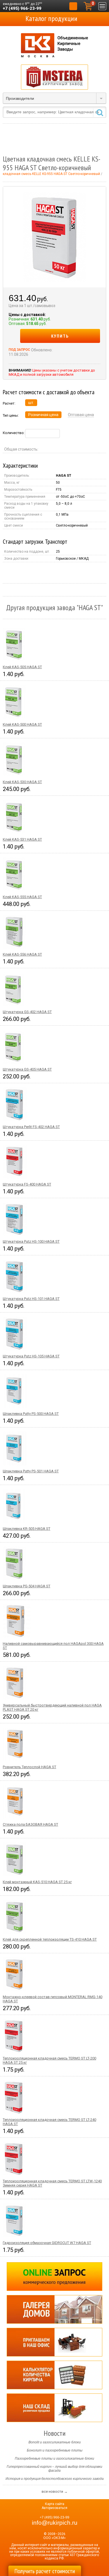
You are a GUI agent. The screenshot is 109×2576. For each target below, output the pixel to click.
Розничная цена (43, 415)
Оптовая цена (81, 415)
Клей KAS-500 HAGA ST (22, 724)
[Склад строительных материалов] (54, 2408)
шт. (31, 403)
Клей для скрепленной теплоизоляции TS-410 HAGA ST (50, 1939)
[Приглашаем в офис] (54, 2342)
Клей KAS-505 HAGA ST (22, 667)
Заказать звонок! (73, 6)
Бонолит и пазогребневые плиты (55, 2450)
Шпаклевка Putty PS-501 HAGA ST (31, 1471)
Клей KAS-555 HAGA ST (22, 897)
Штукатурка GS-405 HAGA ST (27, 1069)
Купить (60, 336)
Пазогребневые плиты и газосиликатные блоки (54, 2459)
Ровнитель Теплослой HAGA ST (29, 1767)
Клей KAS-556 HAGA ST (22, 954)
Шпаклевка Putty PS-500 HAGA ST (31, 1414)
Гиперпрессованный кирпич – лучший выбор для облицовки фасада (54, 2469)
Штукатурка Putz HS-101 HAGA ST (31, 1299)
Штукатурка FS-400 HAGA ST (27, 1184)
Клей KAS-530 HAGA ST (22, 782)
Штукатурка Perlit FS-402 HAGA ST (31, 1127)
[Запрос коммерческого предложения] (54, 2277)
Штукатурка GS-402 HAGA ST (27, 1012)
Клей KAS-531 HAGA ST (22, 839)
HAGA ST (64, 476)
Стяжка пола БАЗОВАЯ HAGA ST (30, 1824)
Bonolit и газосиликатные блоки (55, 2442)
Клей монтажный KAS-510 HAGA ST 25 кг (37, 1882)
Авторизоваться (54, 2508)
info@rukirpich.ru (55, 2523)
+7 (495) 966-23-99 (22, 8)
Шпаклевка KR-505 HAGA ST (27, 1529)
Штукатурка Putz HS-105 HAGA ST (31, 1356)
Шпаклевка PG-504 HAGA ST (27, 1586)
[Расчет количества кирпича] (54, 2375)
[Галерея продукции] (54, 2309)
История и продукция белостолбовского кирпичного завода (55, 2479)
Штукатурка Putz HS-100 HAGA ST (31, 1241)
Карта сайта (55, 2504)
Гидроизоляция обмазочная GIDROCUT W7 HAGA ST (47, 2243)
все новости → (55, 2491)
